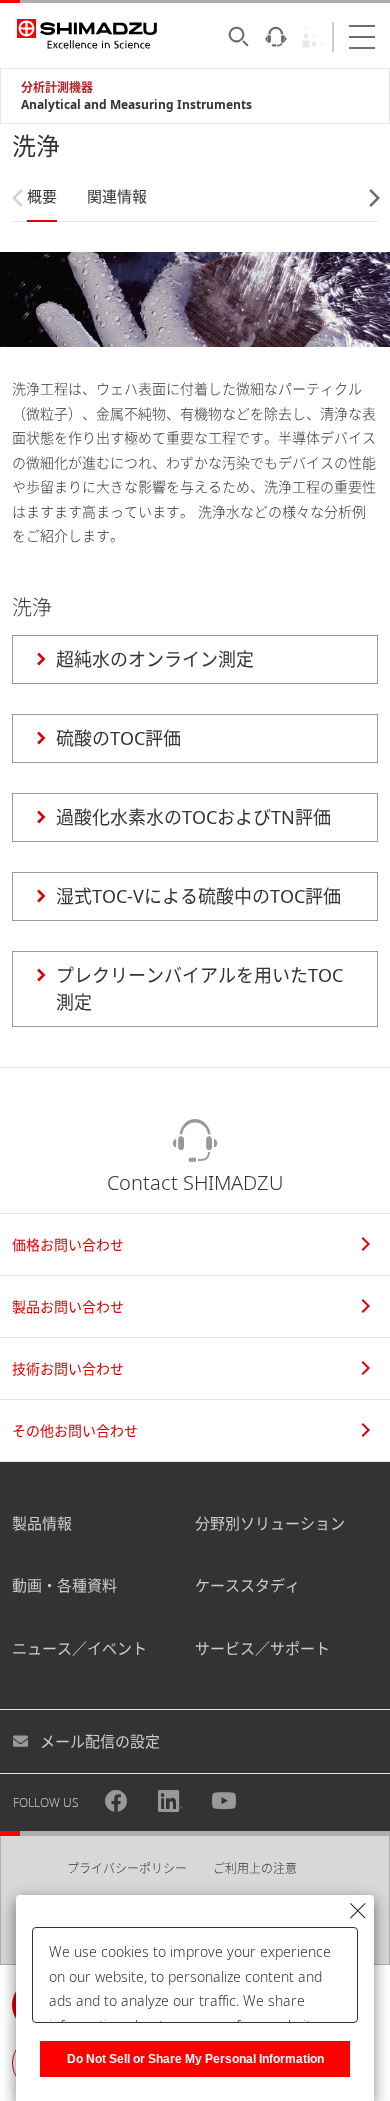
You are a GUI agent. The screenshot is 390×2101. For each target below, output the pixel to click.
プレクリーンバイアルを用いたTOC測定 (199, 988)
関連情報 (117, 196)
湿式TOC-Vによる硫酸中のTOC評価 (198, 896)
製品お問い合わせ (68, 1306)
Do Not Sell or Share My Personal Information (195, 2059)
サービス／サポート (262, 1648)
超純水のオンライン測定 (155, 659)
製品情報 (42, 1523)
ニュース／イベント (79, 1648)
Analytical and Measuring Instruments (136, 104)
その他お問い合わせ (75, 1430)
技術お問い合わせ (68, 1368)
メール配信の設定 (100, 1741)
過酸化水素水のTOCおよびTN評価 (193, 817)
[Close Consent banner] (358, 1911)
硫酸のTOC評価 (118, 738)
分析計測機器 (57, 87)
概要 (42, 196)
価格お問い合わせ (68, 1244)
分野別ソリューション (270, 1523)
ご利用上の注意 (255, 1868)
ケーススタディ (247, 1585)
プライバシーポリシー (127, 1868)
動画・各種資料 (64, 1585)
